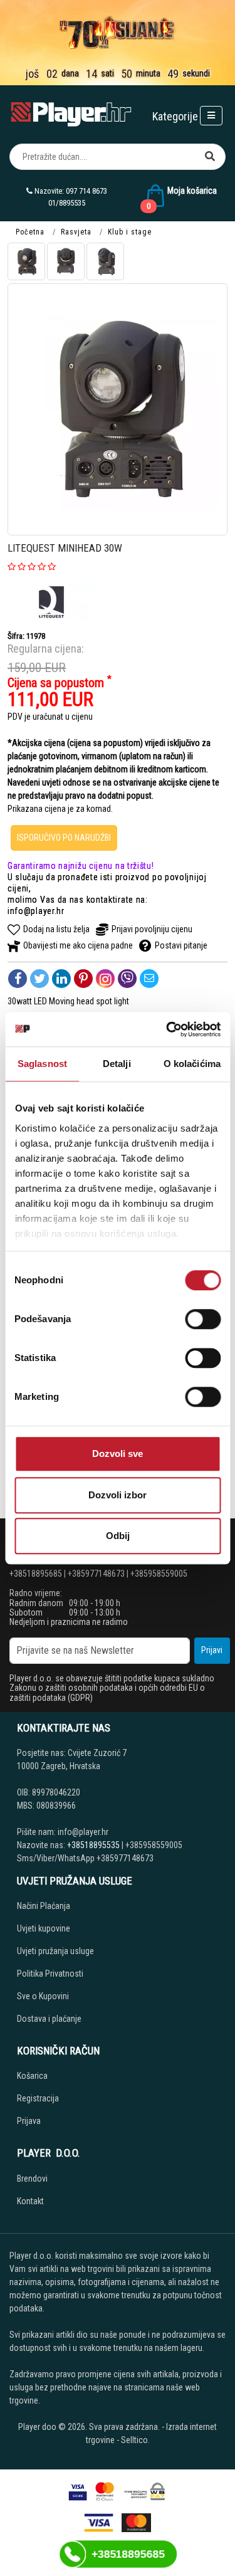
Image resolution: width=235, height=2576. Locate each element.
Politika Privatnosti (50, 1974)
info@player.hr (36, 911)
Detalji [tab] (117, 1064)
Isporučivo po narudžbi (64, 838)
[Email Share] (149, 979)
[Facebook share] (18, 979)
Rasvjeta (76, 232)
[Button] (210, 157)
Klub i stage (130, 232)
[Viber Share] (127, 979)
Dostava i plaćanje (49, 2019)
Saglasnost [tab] (42, 1064)
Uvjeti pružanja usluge (55, 1951)
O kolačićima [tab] (192, 1064)
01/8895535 (67, 203)
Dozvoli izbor (118, 1495)
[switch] (203, 1319)
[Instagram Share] (105, 979)
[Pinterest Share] (83, 979)
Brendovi (32, 2179)
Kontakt (30, 2201)
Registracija (38, 2098)
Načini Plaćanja (44, 1906)
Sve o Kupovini (43, 1996)
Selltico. (135, 2440)
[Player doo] (72, 114)
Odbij (118, 1536)
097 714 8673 (86, 191)
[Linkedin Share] (61, 979)
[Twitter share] (39, 979)
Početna (30, 232)
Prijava (29, 2121)
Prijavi (212, 1650)
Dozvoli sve (118, 1454)
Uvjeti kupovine (44, 1928)
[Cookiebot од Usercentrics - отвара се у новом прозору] (167, 1029)
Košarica (32, 2076)
